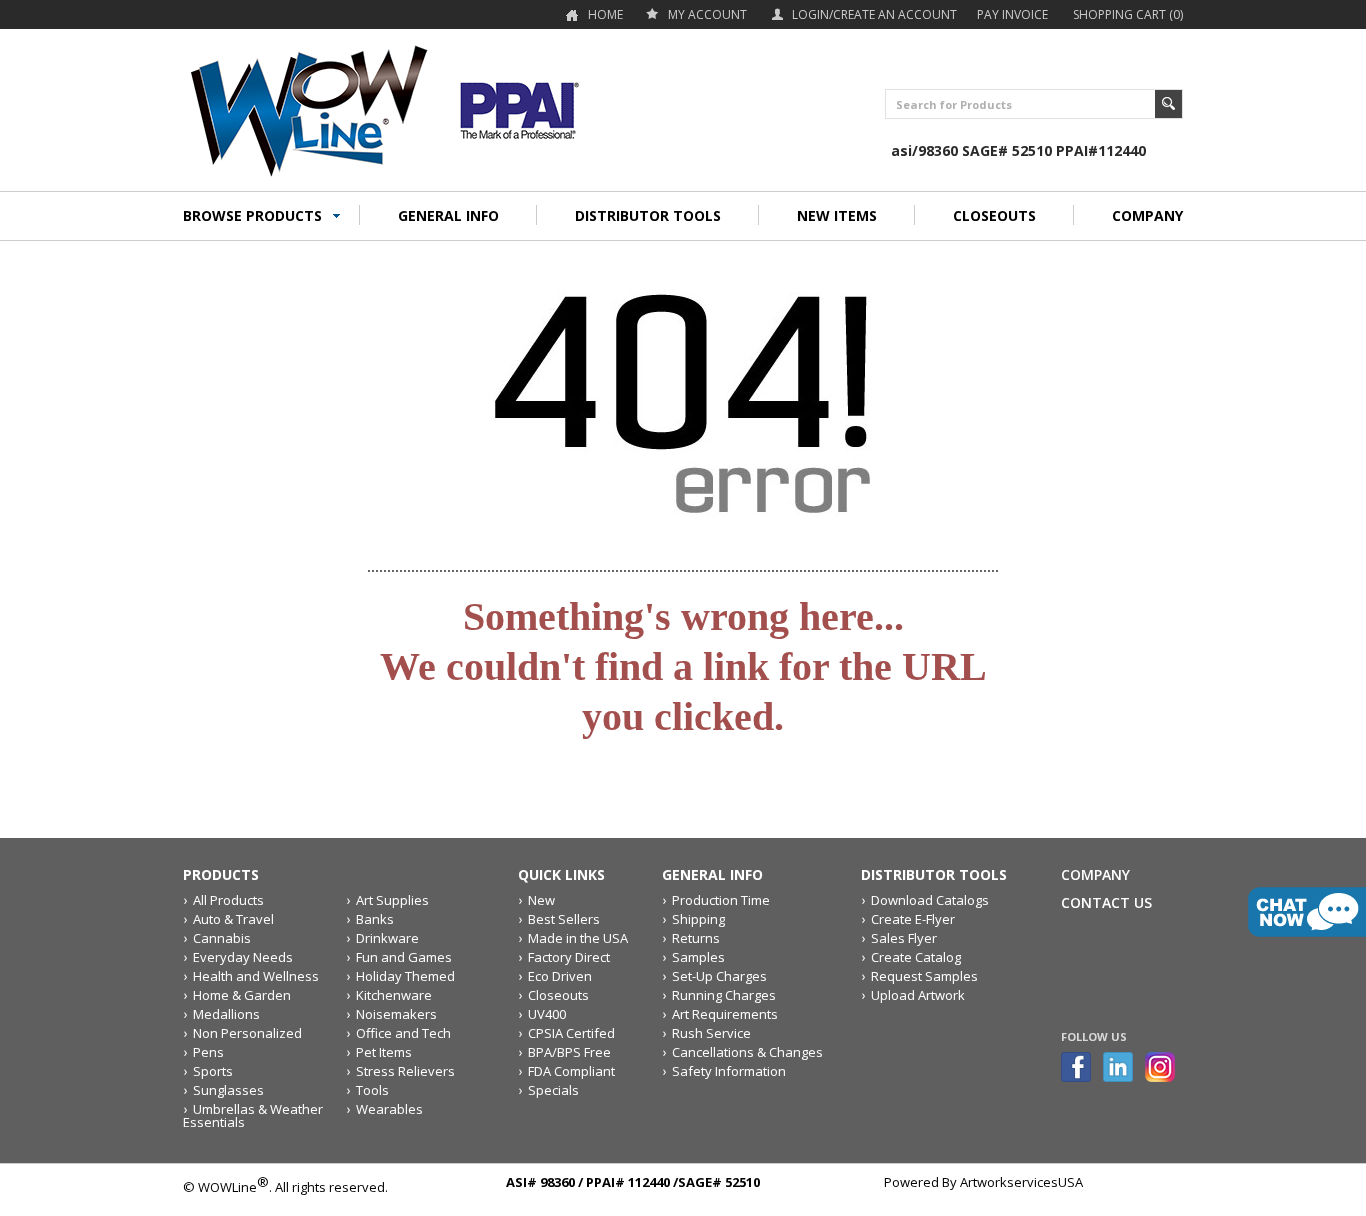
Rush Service (711, 1033)
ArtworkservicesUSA (1021, 1182)
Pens (208, 1052)
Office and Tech (403, 1033)
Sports (213, 1071)
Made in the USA (578, 938)
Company (1095, 874)
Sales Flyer (904, 938)
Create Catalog (916, 957)
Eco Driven (560, 976)
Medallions (226, 1014)
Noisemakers (396, 1014)
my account (707, 14)
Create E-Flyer (913, 919)
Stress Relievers (405, 1071)
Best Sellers (564, 919)
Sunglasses (228, 1090)
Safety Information (729, 1071)
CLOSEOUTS (994, 215)
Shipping (698, 919)
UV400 (547, 1014)
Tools (372, 1090)
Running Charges (724, 995)
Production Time (721, 900)
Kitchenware (394, 995)
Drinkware (387, 938)
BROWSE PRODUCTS (252, 215)
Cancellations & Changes (747, 1052)
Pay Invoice (1012, 14)
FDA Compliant (571, 1071)
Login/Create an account (874, 14)
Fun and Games (404, 957)
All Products (228, 900)
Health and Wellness (256, 976)
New (541, 900)
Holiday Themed (405, 976)
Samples (698, 957)
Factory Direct (569, 957)
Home (605, 14)
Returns (696, 938)
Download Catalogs (930, 900)
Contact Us (1106, 902)
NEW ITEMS (837, 215)
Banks (375, 919)
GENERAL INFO (448, 215)
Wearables (389, 1109)
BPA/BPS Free (569, 1052)
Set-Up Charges (719, 976)
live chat (1307, 912)
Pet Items (384, 1052)
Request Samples (924, 976)
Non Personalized (247, 1033)
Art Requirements (725, 1014)
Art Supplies (392, 900)
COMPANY (1147, 215)
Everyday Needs (243, 957)
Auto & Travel (233, 919)
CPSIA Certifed (571, 1033)
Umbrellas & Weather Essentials (253, 1115)
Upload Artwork (918, 995)
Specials (553, 1090)
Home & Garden (242, 995)
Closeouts (558, 995)
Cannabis (222, 938)
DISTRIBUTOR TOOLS (648, 215)
